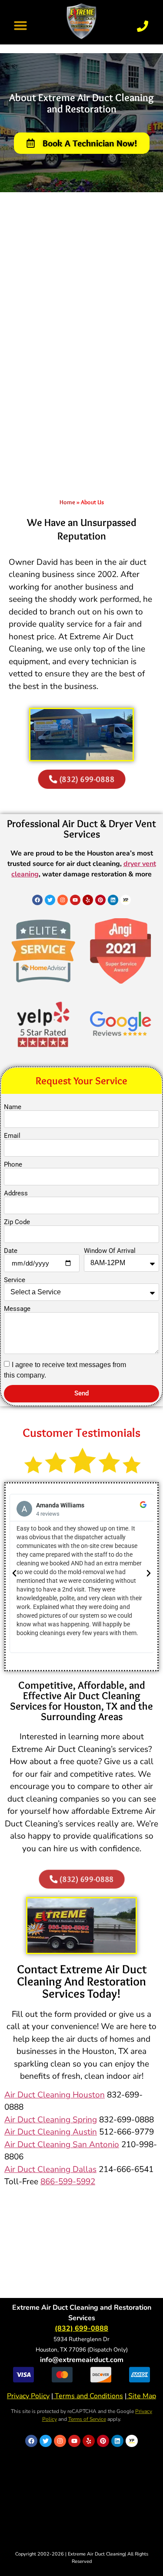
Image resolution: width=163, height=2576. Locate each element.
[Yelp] (88, 900)
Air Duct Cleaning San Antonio (62, 2145)
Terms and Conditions (88, 2396)
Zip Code (17, 1222)
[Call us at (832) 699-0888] (143, 26)
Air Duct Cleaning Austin (51, 2132)
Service (15, 1280)
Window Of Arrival (110, 1251)
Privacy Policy (28, 2396)
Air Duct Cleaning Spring (51, 2120)
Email (12, 1136)
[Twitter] (50, 900)
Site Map (141, 2396)
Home (67, 502)
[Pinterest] (100, 900)
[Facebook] (37, 900)
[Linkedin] (113, 900)
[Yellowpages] (126, 900)
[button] (20, 25)
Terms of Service (87, 2419)
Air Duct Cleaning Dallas (50, 2169)
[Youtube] (75, 900)
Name (13, 1107)
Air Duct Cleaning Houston (55, 2095)
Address (16, 1193)
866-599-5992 (68, 2182)
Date (11, 1251)
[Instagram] (63, 900)
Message (17, 1309)
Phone (13, 1165)
